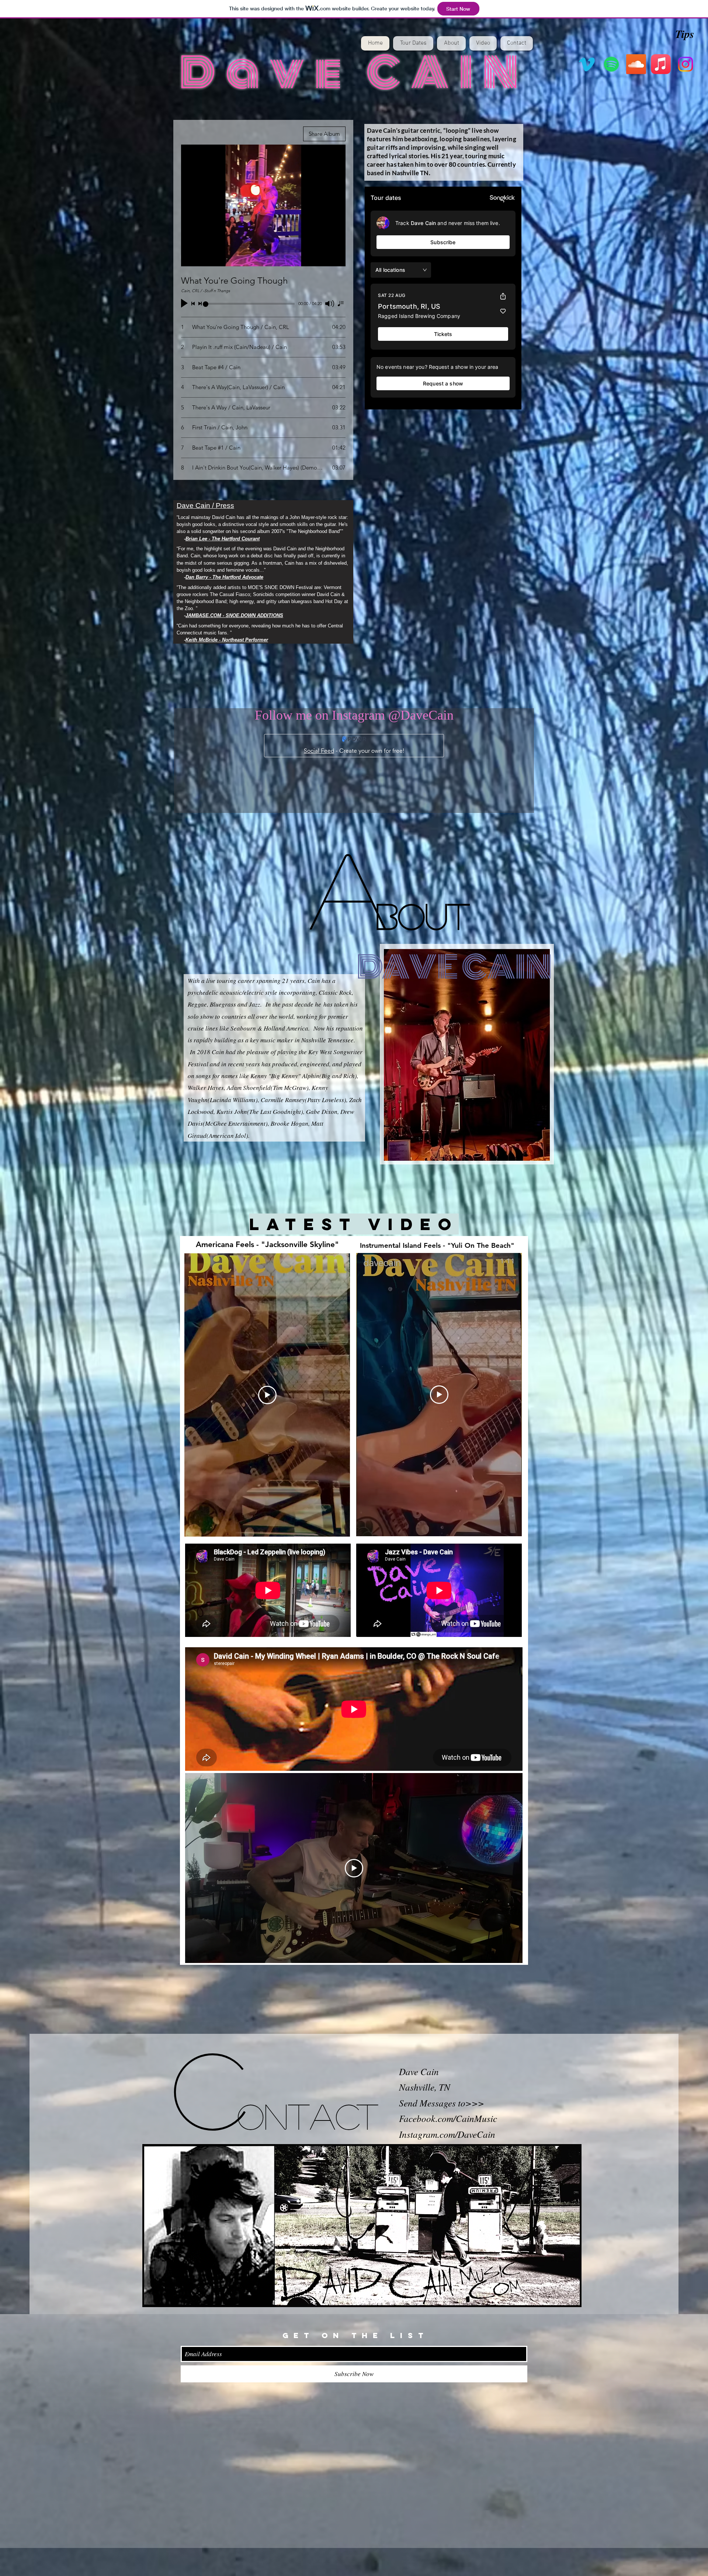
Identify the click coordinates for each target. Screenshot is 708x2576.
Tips (685, 34)
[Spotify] (611, 64)
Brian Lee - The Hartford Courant (223, 539)
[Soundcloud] (636, 64)
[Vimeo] (587, 64)
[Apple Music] (661, 64)
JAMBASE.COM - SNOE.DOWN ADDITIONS (234, 615)
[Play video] (267, 1395)
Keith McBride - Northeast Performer (227, 640)
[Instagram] (686, 64)
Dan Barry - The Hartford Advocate (224, 577)
